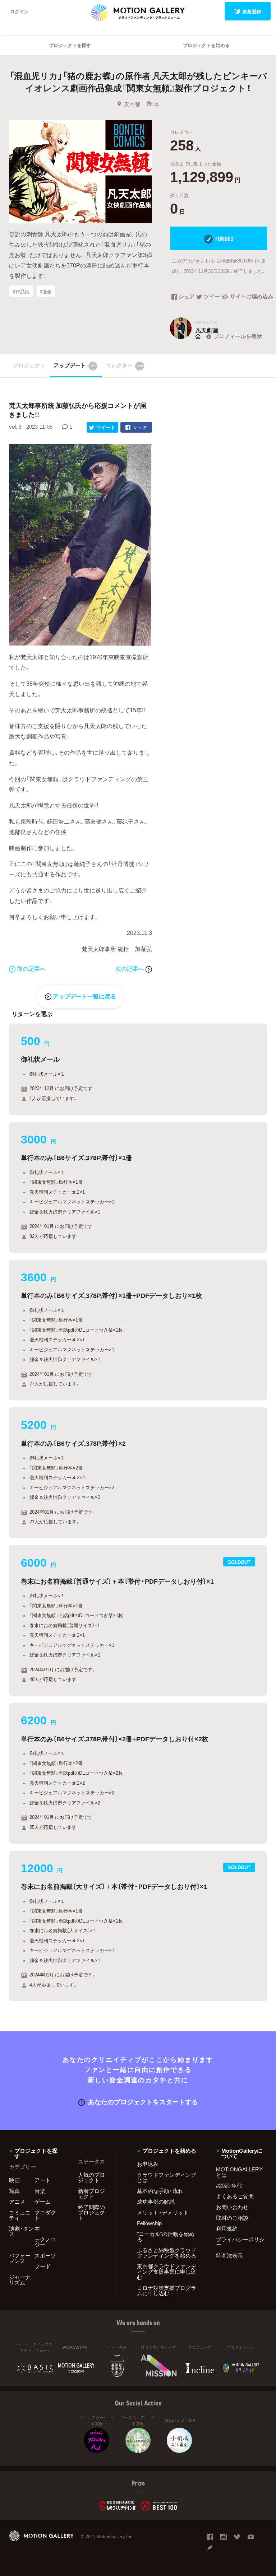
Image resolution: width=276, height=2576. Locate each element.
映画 (14, 2180)
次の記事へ (130, 968)
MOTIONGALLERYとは (239, 2172)
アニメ (17, 2202)
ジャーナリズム (20, 2280)
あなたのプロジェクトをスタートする (143, 2102)
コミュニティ (20, 2215)
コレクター (124, 365)
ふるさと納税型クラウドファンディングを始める (167, 2253)
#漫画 (46, 291)
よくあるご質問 (235, 2196)
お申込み (148, 2164)
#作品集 (21, 291)
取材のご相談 (232, 2218)
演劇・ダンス (21, 2231)
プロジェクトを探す (70, 45)
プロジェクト (29, 365)
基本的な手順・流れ (160, 2191)
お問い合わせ (232, 2207)
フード (43, 2266)
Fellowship (149, 2223)
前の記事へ (31, 968)
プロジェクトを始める (206, 45)
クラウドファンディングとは (167, 2177)
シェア (187, 297)
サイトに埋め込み (249, 297)
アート (43, 2180)
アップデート (74, 365)
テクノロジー (45, 2242)
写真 (14, 2191)
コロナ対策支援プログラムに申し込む (167, 2290)
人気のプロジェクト (91, 2177)
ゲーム (43, 2202)
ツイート (213, 297)
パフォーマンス (20, 2258)
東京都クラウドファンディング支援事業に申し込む (167, 2272)
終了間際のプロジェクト (91, 2212)
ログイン (19, 11)
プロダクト (45, 2215)
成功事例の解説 (156, 2202)
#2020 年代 (229, 2185)
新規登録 (252, 11)
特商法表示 (229, 2255)
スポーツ (45, 2255)
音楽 (40, 2191)
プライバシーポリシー (240, 2242)
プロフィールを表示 (238, 336)
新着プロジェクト (91, 2193)
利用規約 (227, 2228)
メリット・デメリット (163, 2212)
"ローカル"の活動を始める (166, 2237)
